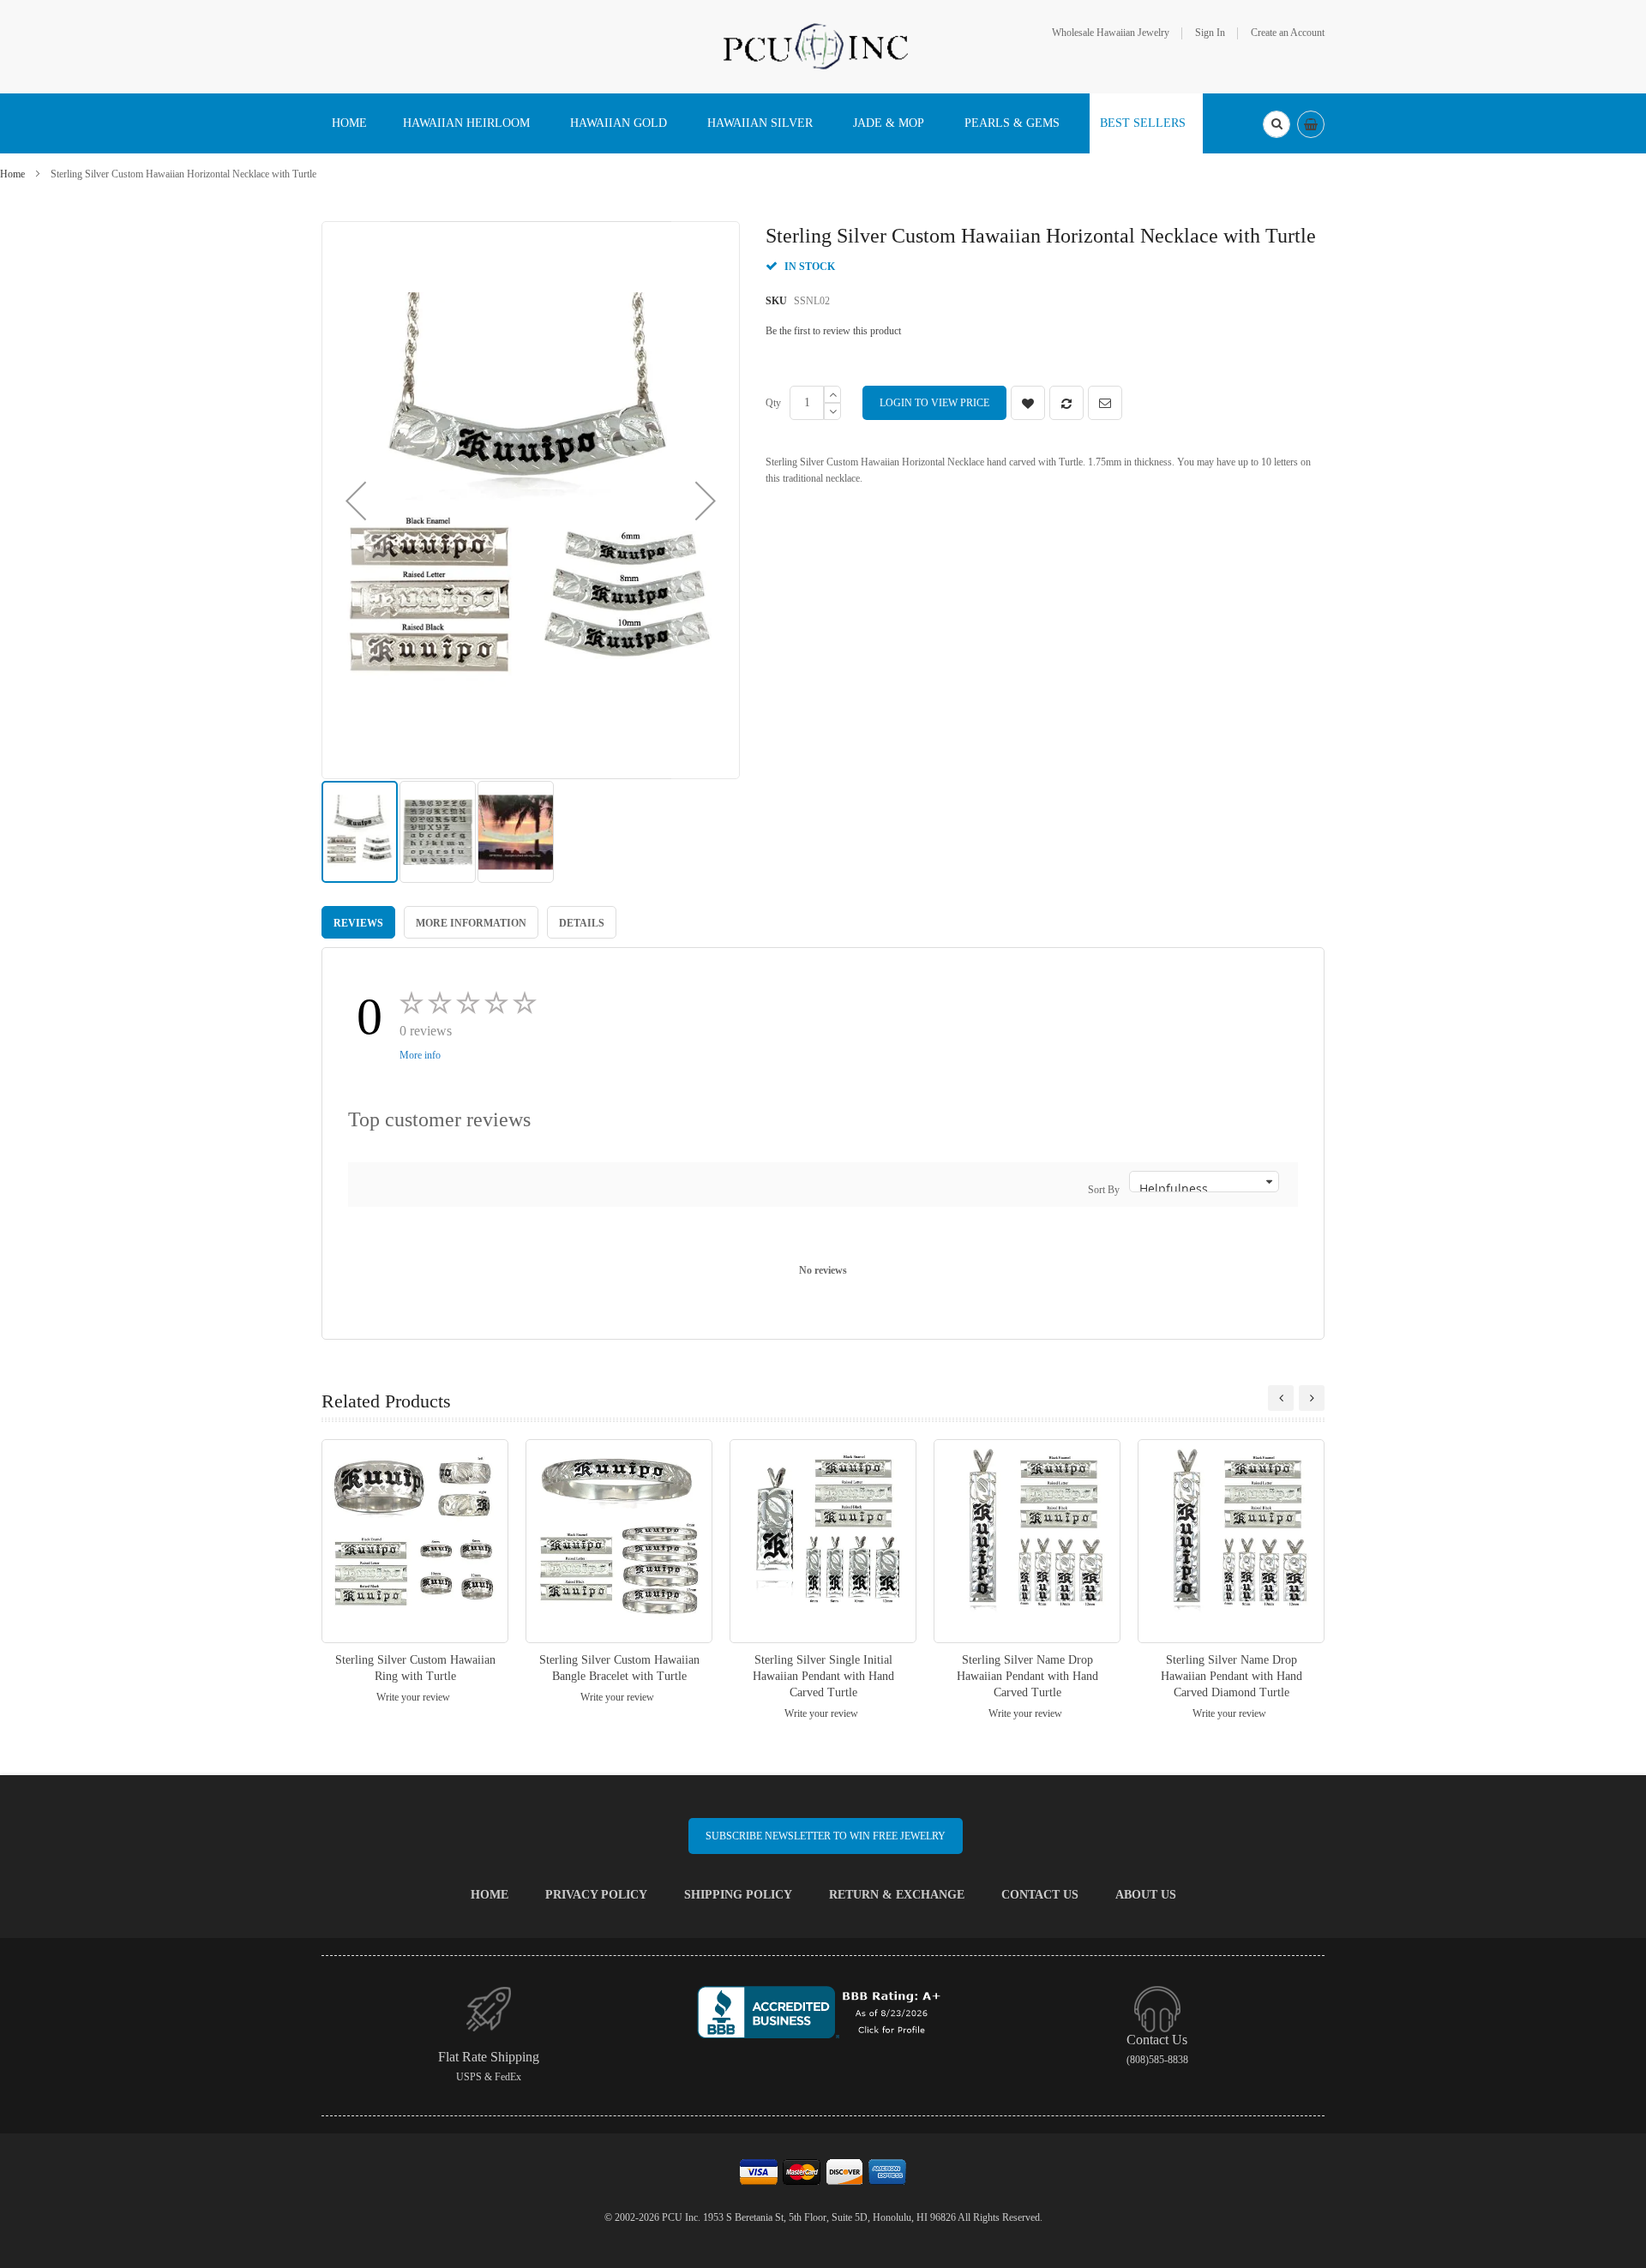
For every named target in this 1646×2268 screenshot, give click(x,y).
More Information (471, 923)
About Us (1146, 1895)
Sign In (1210, 33)
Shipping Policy (738, 1895)
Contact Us (1040, 1895)
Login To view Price (934, 403)
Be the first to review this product (833, 331)
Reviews (358, 923)
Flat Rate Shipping (489, 2057)
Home (12, 174)
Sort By (1104, 1190)
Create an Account (1288, 33)
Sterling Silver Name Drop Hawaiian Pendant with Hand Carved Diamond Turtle (1231, 1676)
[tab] (358, 922)
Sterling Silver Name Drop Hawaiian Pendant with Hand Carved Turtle (1027, 1676)
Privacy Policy (596, 1895)
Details (582, 923)
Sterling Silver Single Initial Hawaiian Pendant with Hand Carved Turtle (823, 1676)
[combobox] (1277, 124)
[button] (356, 500)
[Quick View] (415, 1541)
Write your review (413, 1697)
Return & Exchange (897, 1895)
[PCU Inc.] (823, 45)
